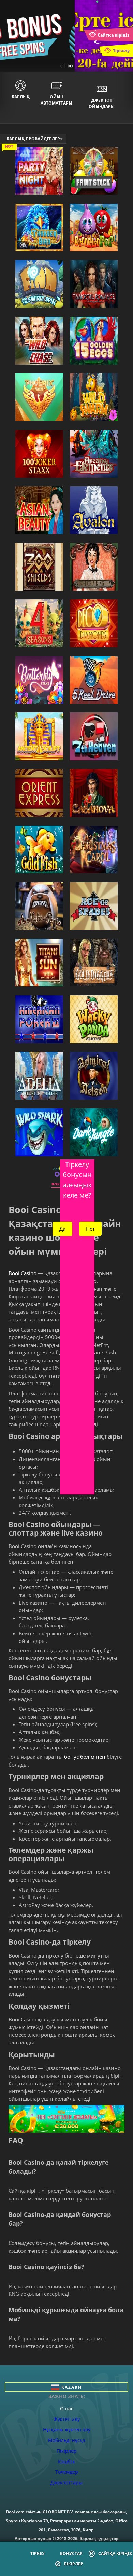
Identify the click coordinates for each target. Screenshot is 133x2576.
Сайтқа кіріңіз (115, 2554)
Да (62, 1229)
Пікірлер (73, 2564)
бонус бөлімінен (85, 1757)
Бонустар (71, 2554)
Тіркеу (38, 2554)
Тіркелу (121, 50)
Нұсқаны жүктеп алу (67, 2430)
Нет (90, 1229)
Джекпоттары (66, 2483)
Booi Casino (23, 1273)
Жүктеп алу (67, 2419)
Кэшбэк (66, 2461)
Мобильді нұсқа (67, 2440)
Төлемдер (67, 2472)
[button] (63, 66)
